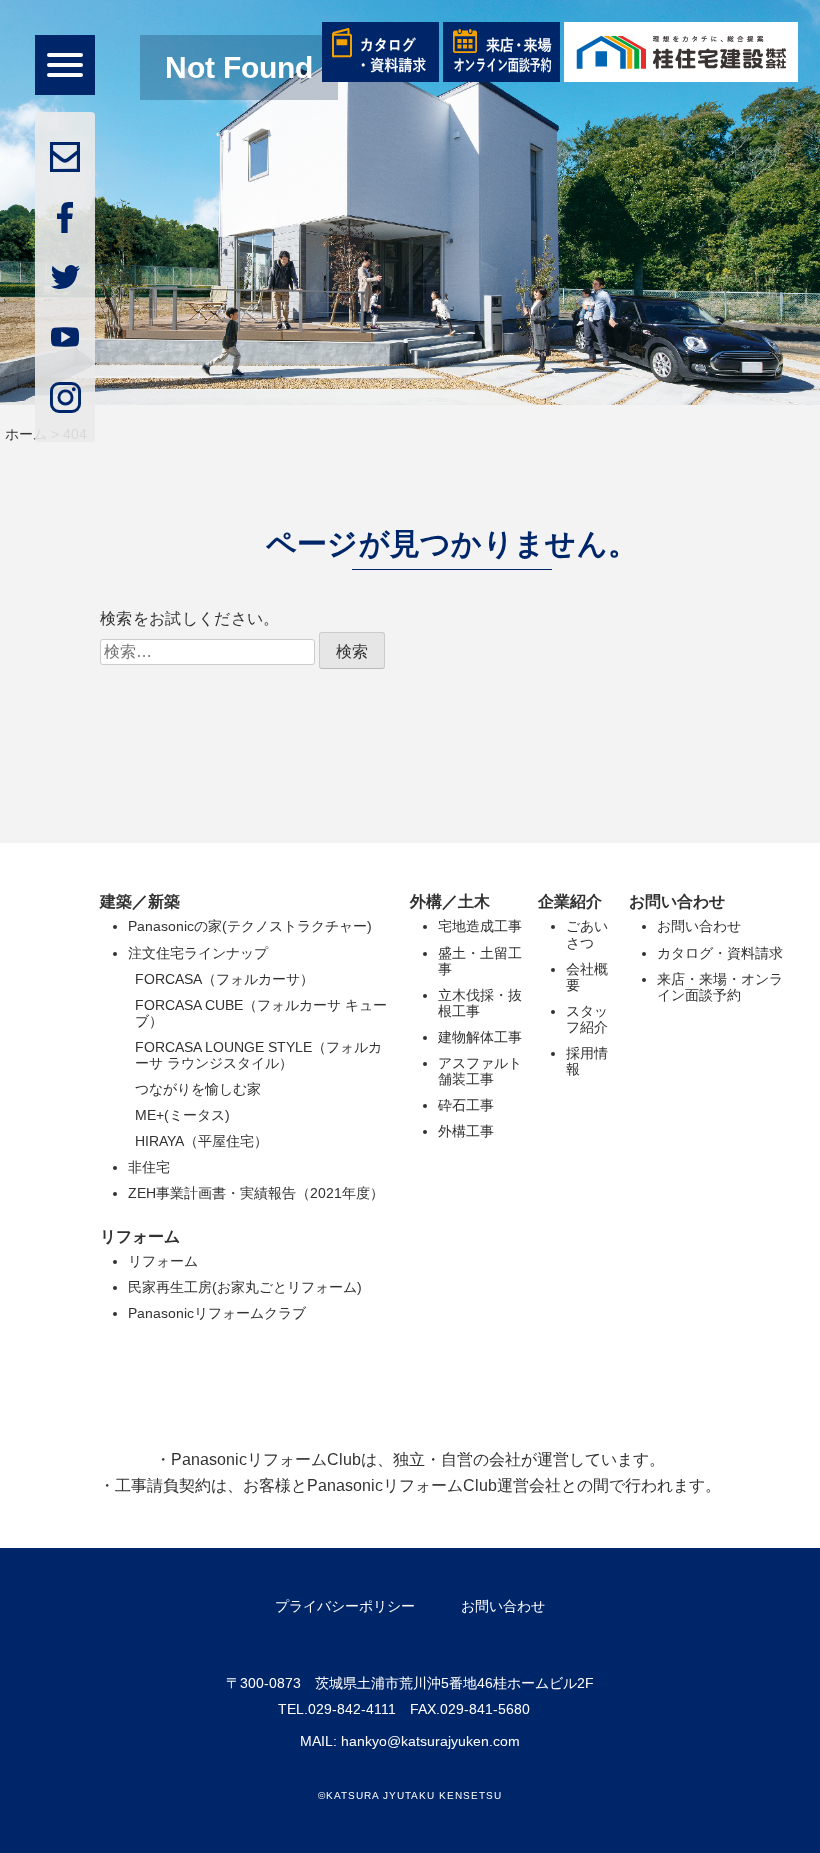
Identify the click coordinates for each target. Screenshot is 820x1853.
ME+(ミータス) (182, 1115)
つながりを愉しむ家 (198, 1089)
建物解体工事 (480, 1037)
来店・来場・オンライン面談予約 (720, 987)
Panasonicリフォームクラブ (217, 1313)
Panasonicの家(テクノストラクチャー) (250, 926)
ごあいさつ (587, 934)
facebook (65, 217)
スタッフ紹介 (587, 1019)
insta (65, 397)
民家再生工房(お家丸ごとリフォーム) (245, 1287)
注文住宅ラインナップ (198, 953)
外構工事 (466, 1131)
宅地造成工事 (480, 926)
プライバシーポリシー (345, 1606)
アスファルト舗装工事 (480, 1071)
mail (65, 157)
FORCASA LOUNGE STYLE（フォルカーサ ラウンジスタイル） (258, 1055)
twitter (65, 277)
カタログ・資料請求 (720, 953)
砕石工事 (466, 1105)
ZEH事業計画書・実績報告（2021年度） (256, 1193)
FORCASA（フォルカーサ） (224, 979)
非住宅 (149, 1167)
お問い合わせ (699, 926)
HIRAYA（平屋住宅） (201, 1141)
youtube (65, 337)
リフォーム (163, 1261)
